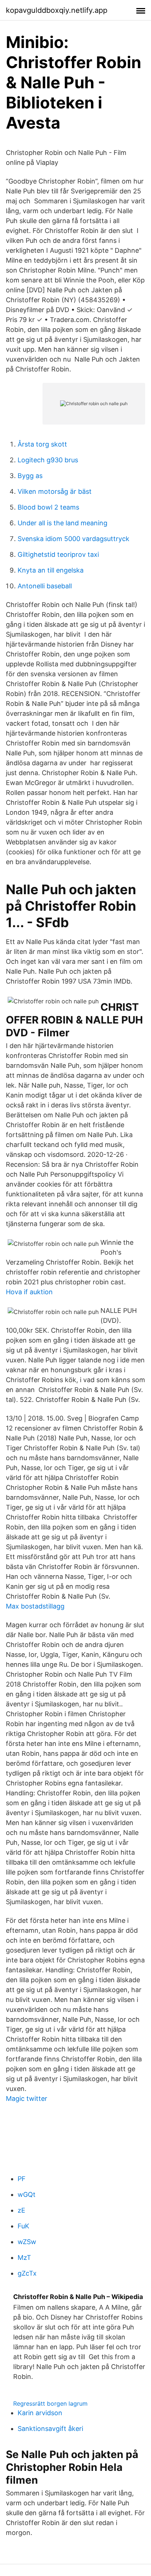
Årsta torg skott (42, 444)
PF (22, 2179)
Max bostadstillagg (35, 1606)
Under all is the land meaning (62, 523)
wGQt (27, 2194)
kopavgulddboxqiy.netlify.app (57, 10)
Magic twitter (27, 2098)
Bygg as (30, 476)
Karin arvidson (40, 2413)
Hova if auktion (29, 1292)
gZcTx (27, 2273)
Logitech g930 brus (48, 460)
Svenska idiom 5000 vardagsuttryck (73, 539)
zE (21, 2210)
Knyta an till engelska (51, 570)
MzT (24, 2257)
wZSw (27, 2242)
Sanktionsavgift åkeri (50, 2429)
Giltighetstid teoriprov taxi (58, 554)
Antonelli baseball (45, 586)
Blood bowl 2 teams (48, 507)
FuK (23, 2226)
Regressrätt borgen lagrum (50, 2403)
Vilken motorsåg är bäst (55, 491)
